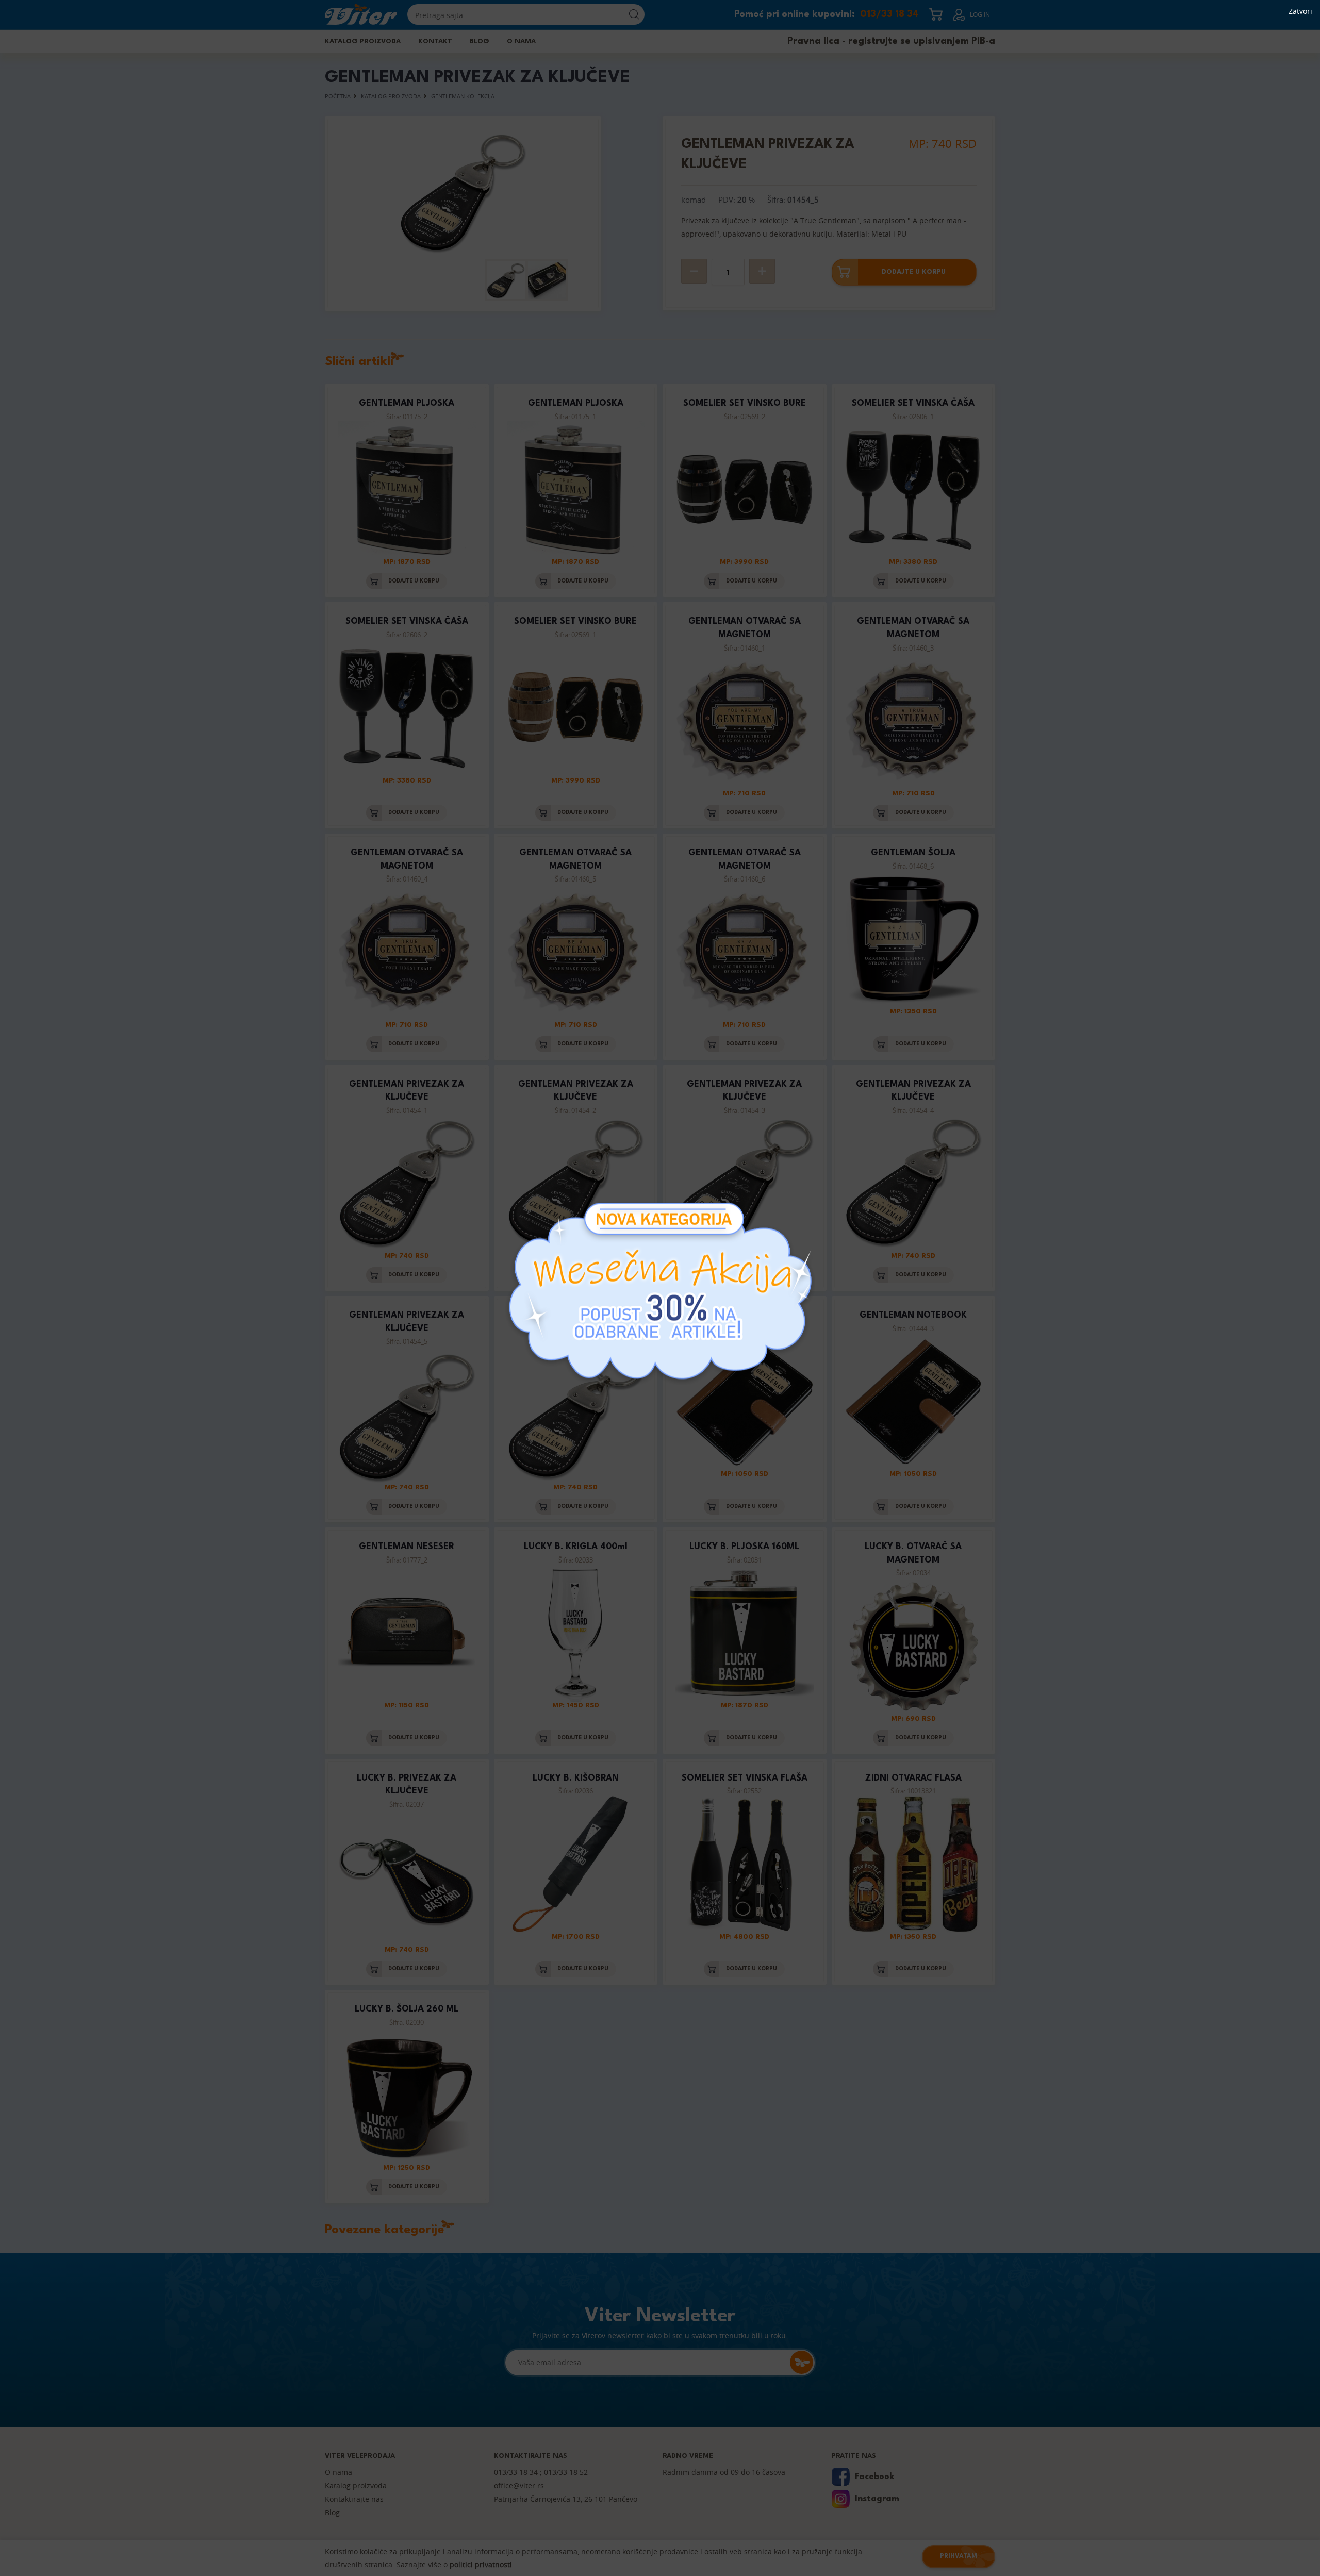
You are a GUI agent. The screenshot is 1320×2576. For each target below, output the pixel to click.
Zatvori (1300, 11)
